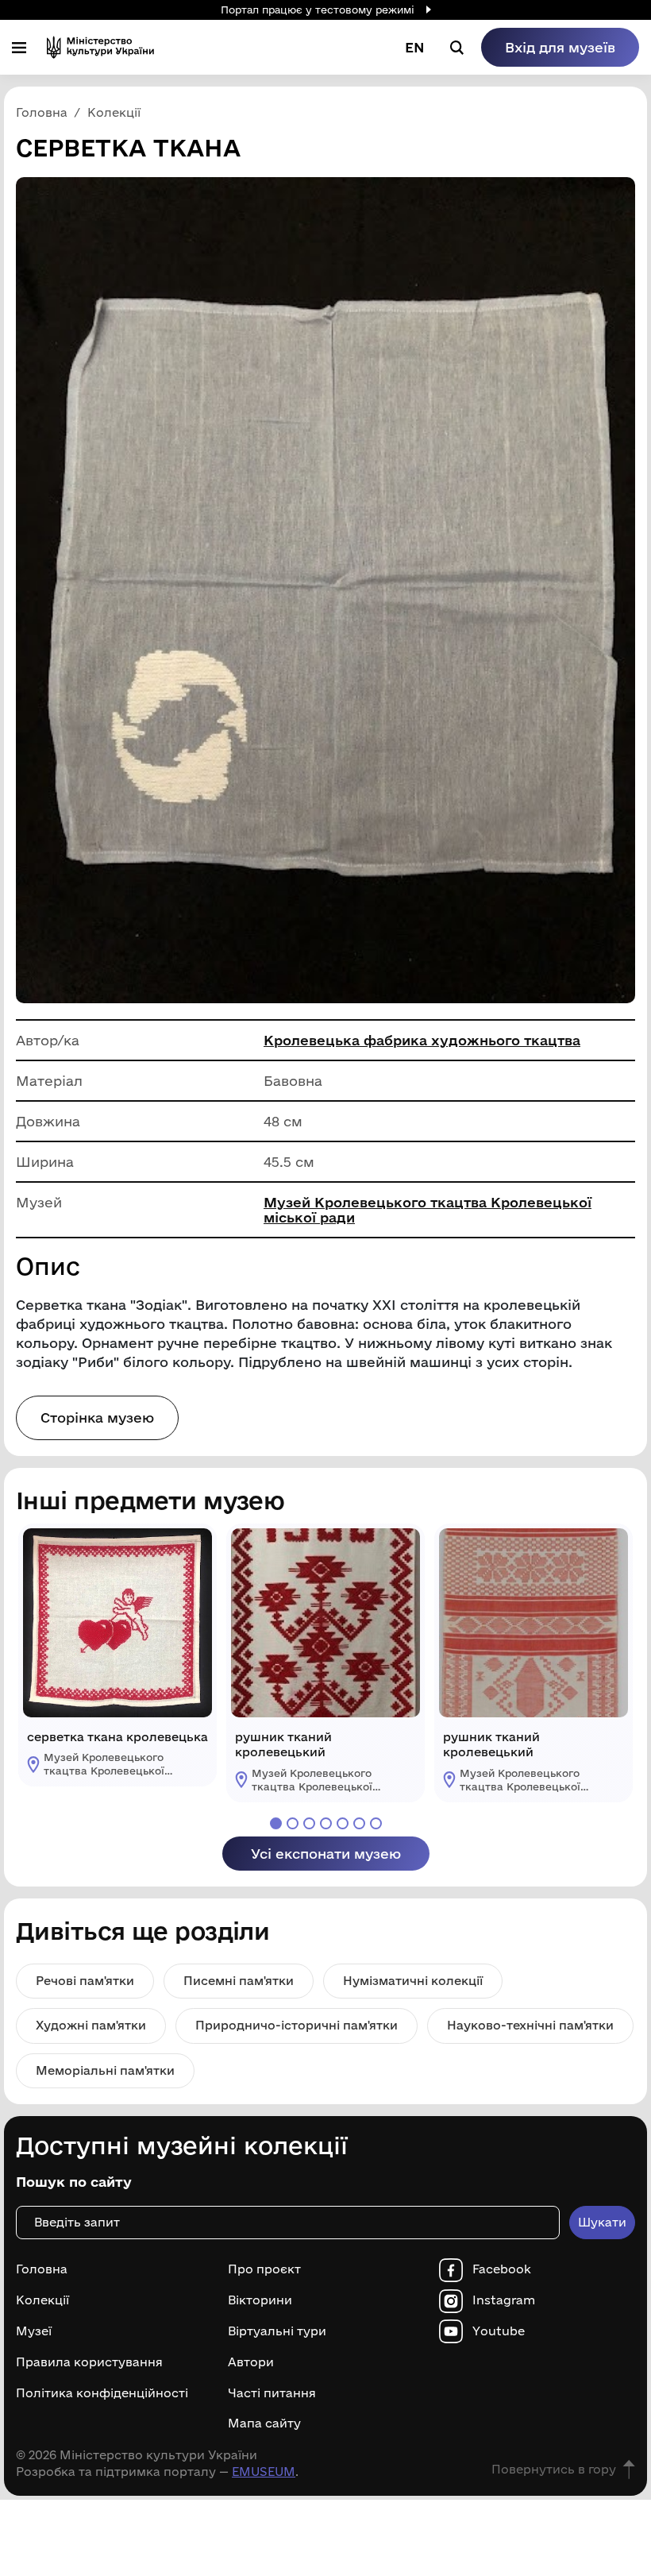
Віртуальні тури (277, 2331)
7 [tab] (376, 1823)
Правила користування (89, 2362)
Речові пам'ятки (85, 1981)
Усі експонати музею (326, 1854)
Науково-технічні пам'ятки (530, 2025)
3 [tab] (309, 1823)
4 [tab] (326, 1823)
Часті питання (272, 2393)
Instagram (504, 2300)
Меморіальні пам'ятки (105, 2070)
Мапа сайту (264, 2423)
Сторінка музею (97, 1417)
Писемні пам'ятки (239, 1981)
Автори (251, 2362)
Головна (42, 2269)
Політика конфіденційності (102, 2393)
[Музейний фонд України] (100, 47)
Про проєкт (264, 2269)
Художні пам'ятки (91, 2025)
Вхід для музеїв (560, 47)
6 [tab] (359, 1823)
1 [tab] (276, 1823)
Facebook (502, 2269)
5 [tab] (343, 1823)
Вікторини (260, 2300)
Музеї (34, 2331)
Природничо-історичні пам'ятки (297, 2025)
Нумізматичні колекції (413, 1981)
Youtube (499, 2331)
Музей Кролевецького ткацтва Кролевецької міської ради (428, 1210)
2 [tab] (293, 1823)
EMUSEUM (264, 2472)
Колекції (42, 2300)
